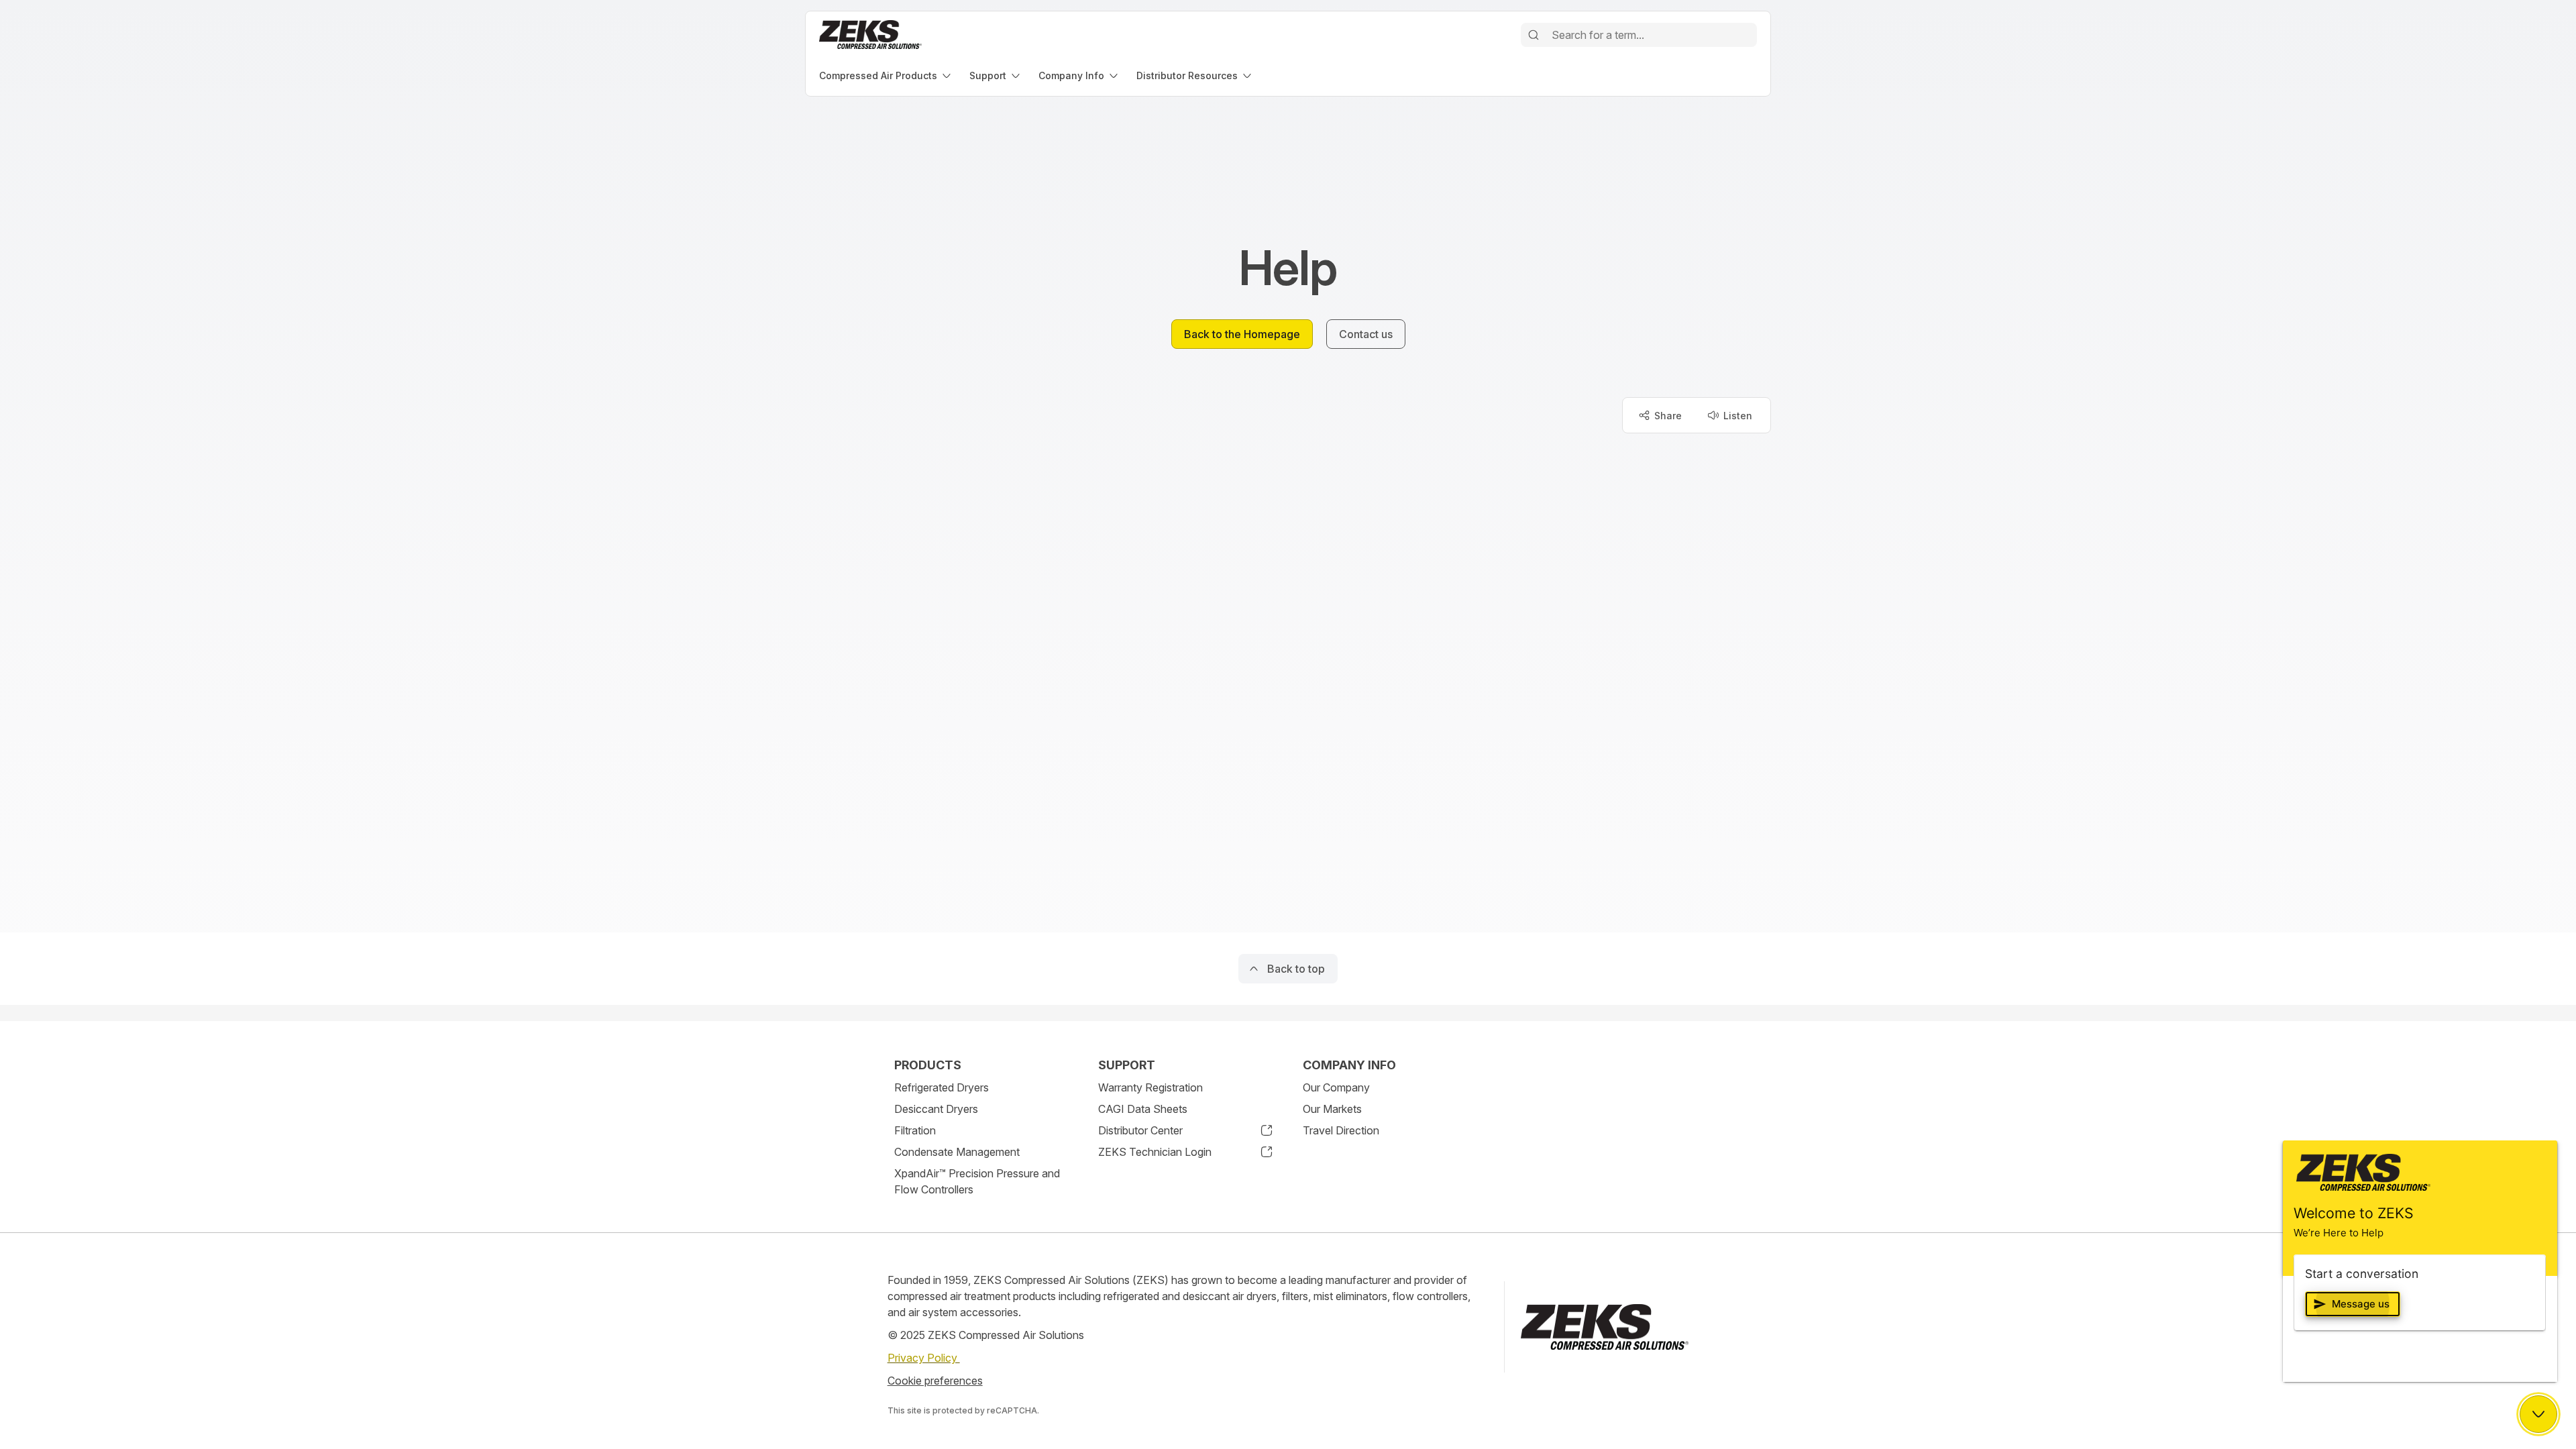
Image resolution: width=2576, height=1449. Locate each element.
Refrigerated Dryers (942, 1087)
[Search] (1534, 35)
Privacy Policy (924, 1358)
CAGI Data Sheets (1143, 1109)
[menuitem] (886, 75)
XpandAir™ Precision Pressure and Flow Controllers (977, 1181)
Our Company (1336, 1087)
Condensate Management (957, 1152)
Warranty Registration (1150, 1087)
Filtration (915, 1130)
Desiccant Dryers (936, 1109)
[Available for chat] (2538, 1414)
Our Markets (1332, 1109)
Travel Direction (1341, 1130)
